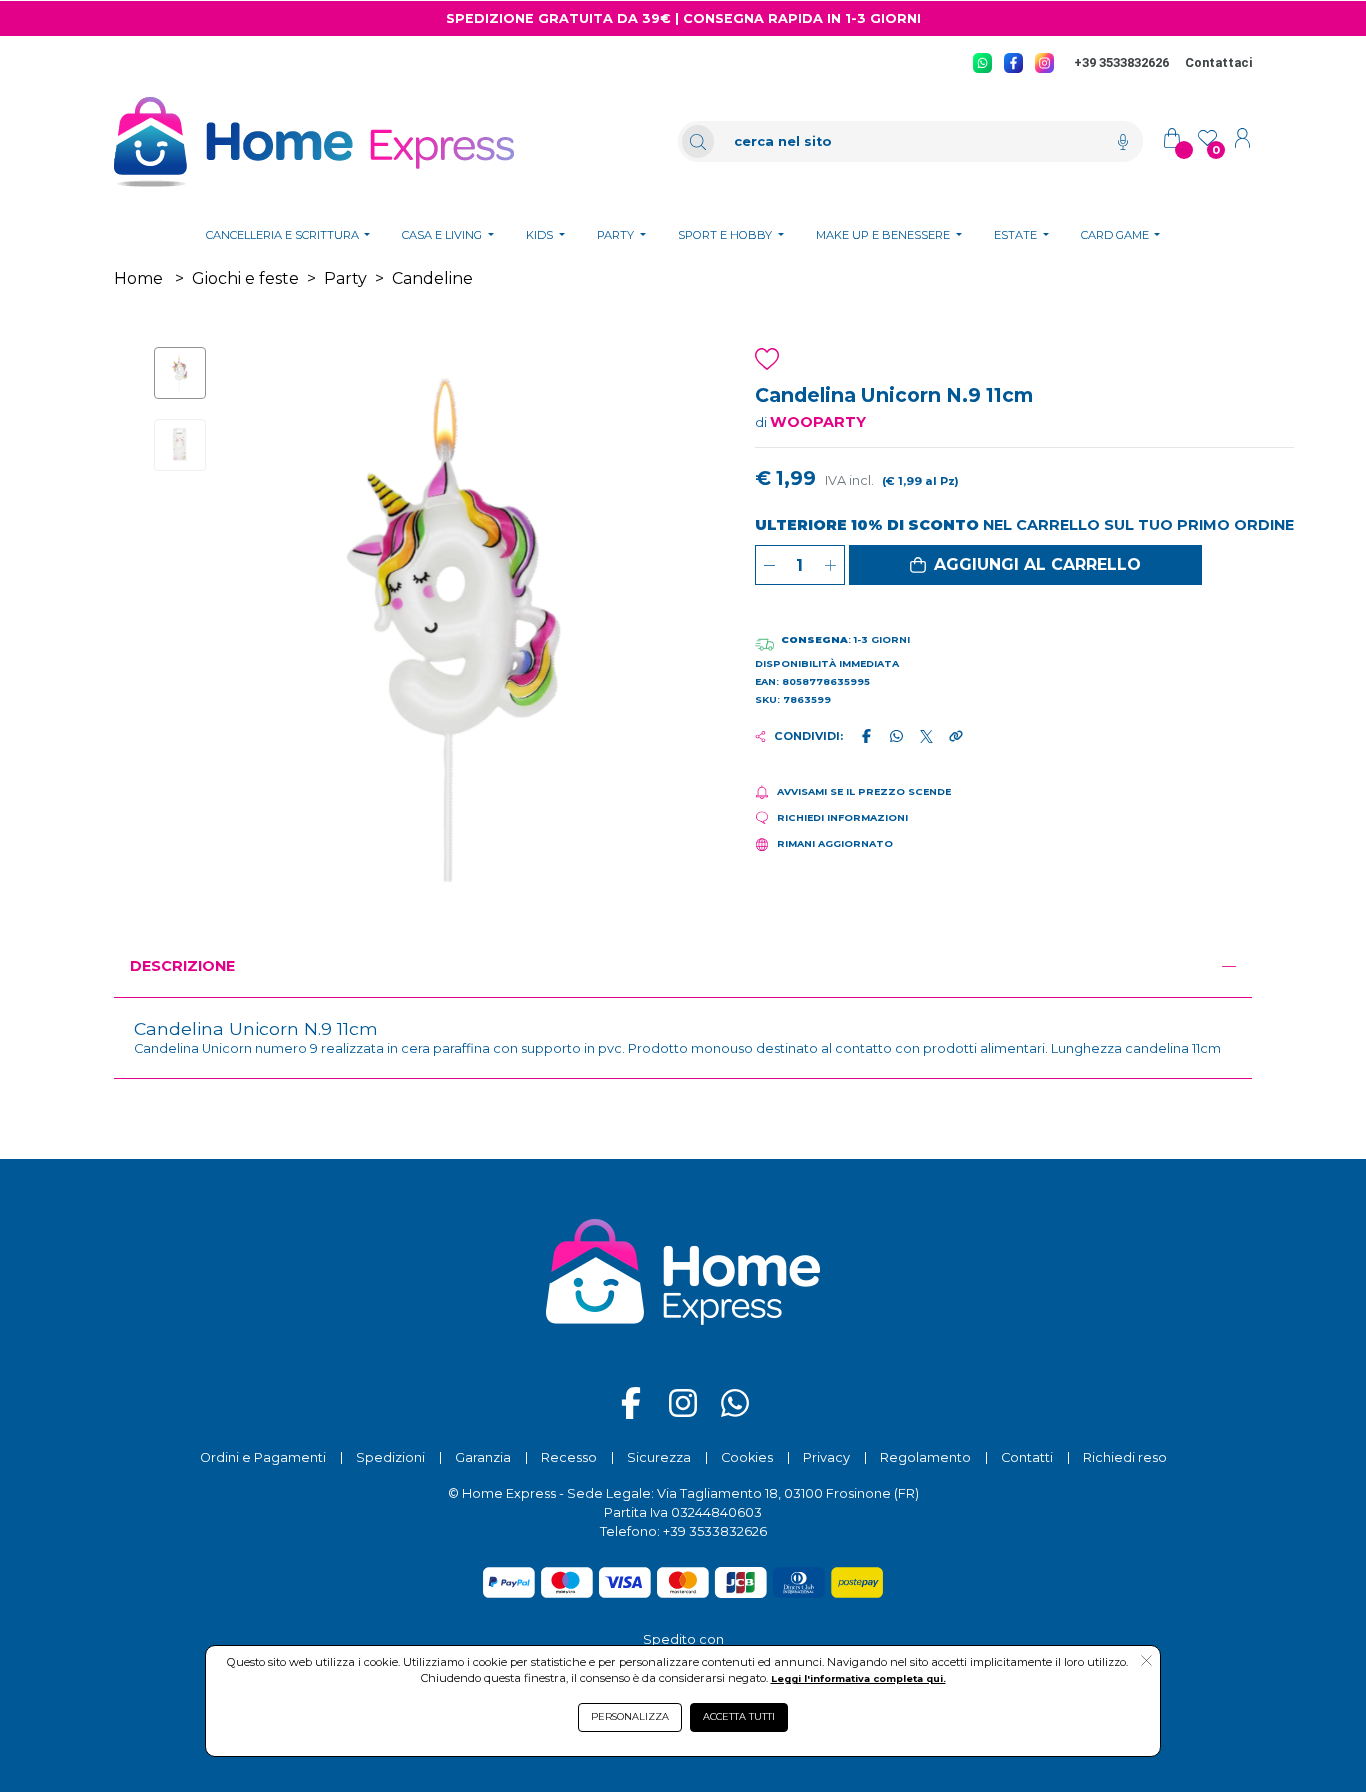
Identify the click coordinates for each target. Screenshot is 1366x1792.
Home (138, 278)
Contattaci (1218, 62)
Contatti (1027, 1457)
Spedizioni (390, 1457)
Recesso (569, 1457)
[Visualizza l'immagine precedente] (636, 633)
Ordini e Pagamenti (263, 1457)
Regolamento (925, 1457)
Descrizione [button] (182, 966)
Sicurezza (659, 1457)
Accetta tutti (739, 1716)
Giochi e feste (245, 278)
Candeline (432, 278)
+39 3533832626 (1121, 62)
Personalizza (630, 1716)
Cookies (747, 1457)
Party (345, 278)
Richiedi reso (1125, 1457)
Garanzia (483, 1457)
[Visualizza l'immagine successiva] (275, 633)
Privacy (826, 1457)
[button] (1025, 565)
